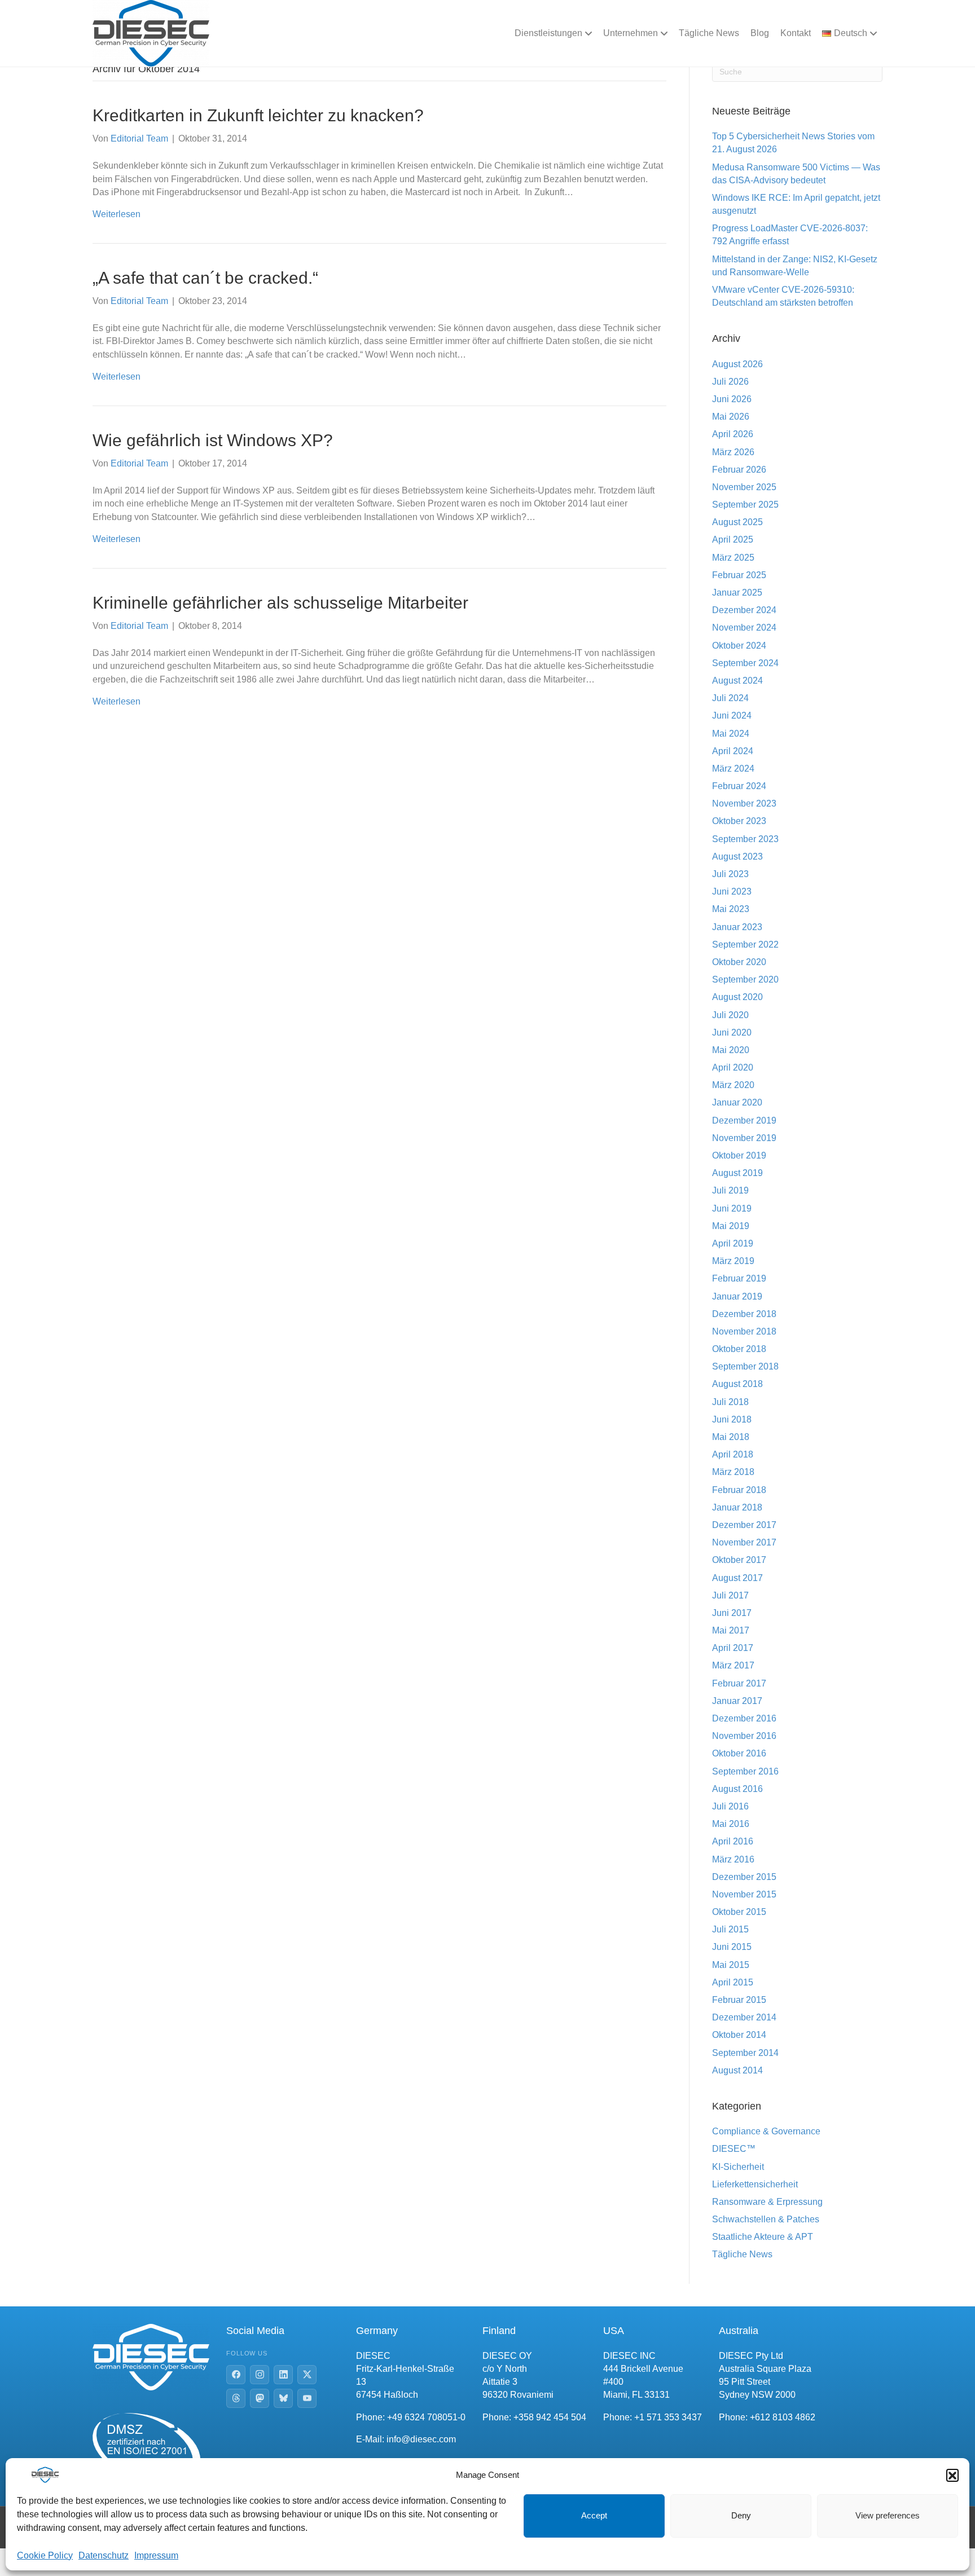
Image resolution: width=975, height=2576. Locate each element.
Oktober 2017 (739, 1560)
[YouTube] (307, 2398)
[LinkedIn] (283, 2375)
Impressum (156, 2555)
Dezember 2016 (744, 1718)
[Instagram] (260, 2375)
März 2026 (733, 452)
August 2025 (737, 522)
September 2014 (745, 2053)
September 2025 (745, 505)
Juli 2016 (730, 1806)
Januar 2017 (737, 1701)
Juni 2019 (732, 1208)
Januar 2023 (737, 927)
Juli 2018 (730, 1402)
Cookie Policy (45, 2555)
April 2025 (733, 540)
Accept (594, 2515)
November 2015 (744, 1894)
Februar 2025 (739, 575)
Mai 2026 (731, 417)
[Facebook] (236, 2375)
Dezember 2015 (744, 1877)
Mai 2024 (731, 734)
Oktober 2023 (739, 821)
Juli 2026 (730, 382)
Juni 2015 (732, 1947)
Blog (760, 33)
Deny (741, 2515)
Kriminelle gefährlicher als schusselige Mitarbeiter (280, 603)
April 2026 (733, 434)
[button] (952, 2475)
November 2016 (744, 1736)
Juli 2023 (730, 874)
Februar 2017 (739, 1683)
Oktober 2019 (739, 1155)
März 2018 (733, 1472)
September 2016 (745, 1771)
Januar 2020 (737, 1102)
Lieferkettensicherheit (755, 2184)
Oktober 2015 (739, 1912)
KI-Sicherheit (738, 2167)
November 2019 (744, 1138)
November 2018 (744, 1331)
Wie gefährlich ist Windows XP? (213, 440)
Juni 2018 (732, 1419)
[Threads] (236, 2398)
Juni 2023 (732, 891)
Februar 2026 (739, 470)
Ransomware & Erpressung (767, 2202)
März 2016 (733, 1859)
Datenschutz (104, 2555)
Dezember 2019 (744, 1120)
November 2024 (744, 628)
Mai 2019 (731, 1226)
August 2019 (737, 1173)
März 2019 (733, 1261)
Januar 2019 (737, 1296)
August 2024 (737, 681)
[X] (307, 2375)
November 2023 (744, 803)
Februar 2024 (739, 786)
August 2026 (737, 364)
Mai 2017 (731, 1630)
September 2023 (745, 839)
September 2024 (745, 663)
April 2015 (733, 1982)
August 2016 (737, 1789)
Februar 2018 (739, 1490)
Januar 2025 (737, 593)
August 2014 (737, 2070)
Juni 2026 (732, 399)
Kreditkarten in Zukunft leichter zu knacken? (258, 115)
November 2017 (744, 1542)
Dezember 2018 (744, 1314)
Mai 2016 (731, 1824)
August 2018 (737, 1384)
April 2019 (733, 1243)
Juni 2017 (732, 1613)
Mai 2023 (731, 909)
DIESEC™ (734, 2149)
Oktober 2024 (739, 646)
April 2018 (733, 1454)
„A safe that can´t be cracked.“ (205, 278)
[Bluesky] (283, 2398)
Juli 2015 (730, 1929)
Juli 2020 (730, 1015)
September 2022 (745, 944)
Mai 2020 (731, 1050)
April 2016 (733, 1841)
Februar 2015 (739, 2000)
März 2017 (733, 1665)
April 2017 (733, 1648)
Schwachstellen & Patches (766, 2219)
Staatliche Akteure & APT (763, 2237)
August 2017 (737, 1578)
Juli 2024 (730, 698)
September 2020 (745, 979)
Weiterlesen (117, 214)
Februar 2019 (739, 1278)
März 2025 (733, 558)
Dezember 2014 (744, 2017)
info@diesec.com (421, 2439)
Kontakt (796, 33)
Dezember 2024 (744, 610)
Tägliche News (709, 33)
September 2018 (745, 1366)
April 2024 (733, 751)
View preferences (888, 2515)
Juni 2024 (732, 715)
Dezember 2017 (744, 1525)
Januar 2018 (737, 1507)
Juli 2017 (730, 1595)
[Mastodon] (260, 2398)
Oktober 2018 (739, 1349)
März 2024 (733, 769)
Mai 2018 (731, 1437)
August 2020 (737, 997)
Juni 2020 (732, 1032)
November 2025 (744, 487)
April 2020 (733, 1067)
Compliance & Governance (766, 2131)
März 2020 (733, 1085)
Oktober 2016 (739, 1753)
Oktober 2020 (739, 962)
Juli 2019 (730, 1190)
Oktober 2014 (739, 2035)
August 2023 (737, 857)
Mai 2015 (731, 1965)
